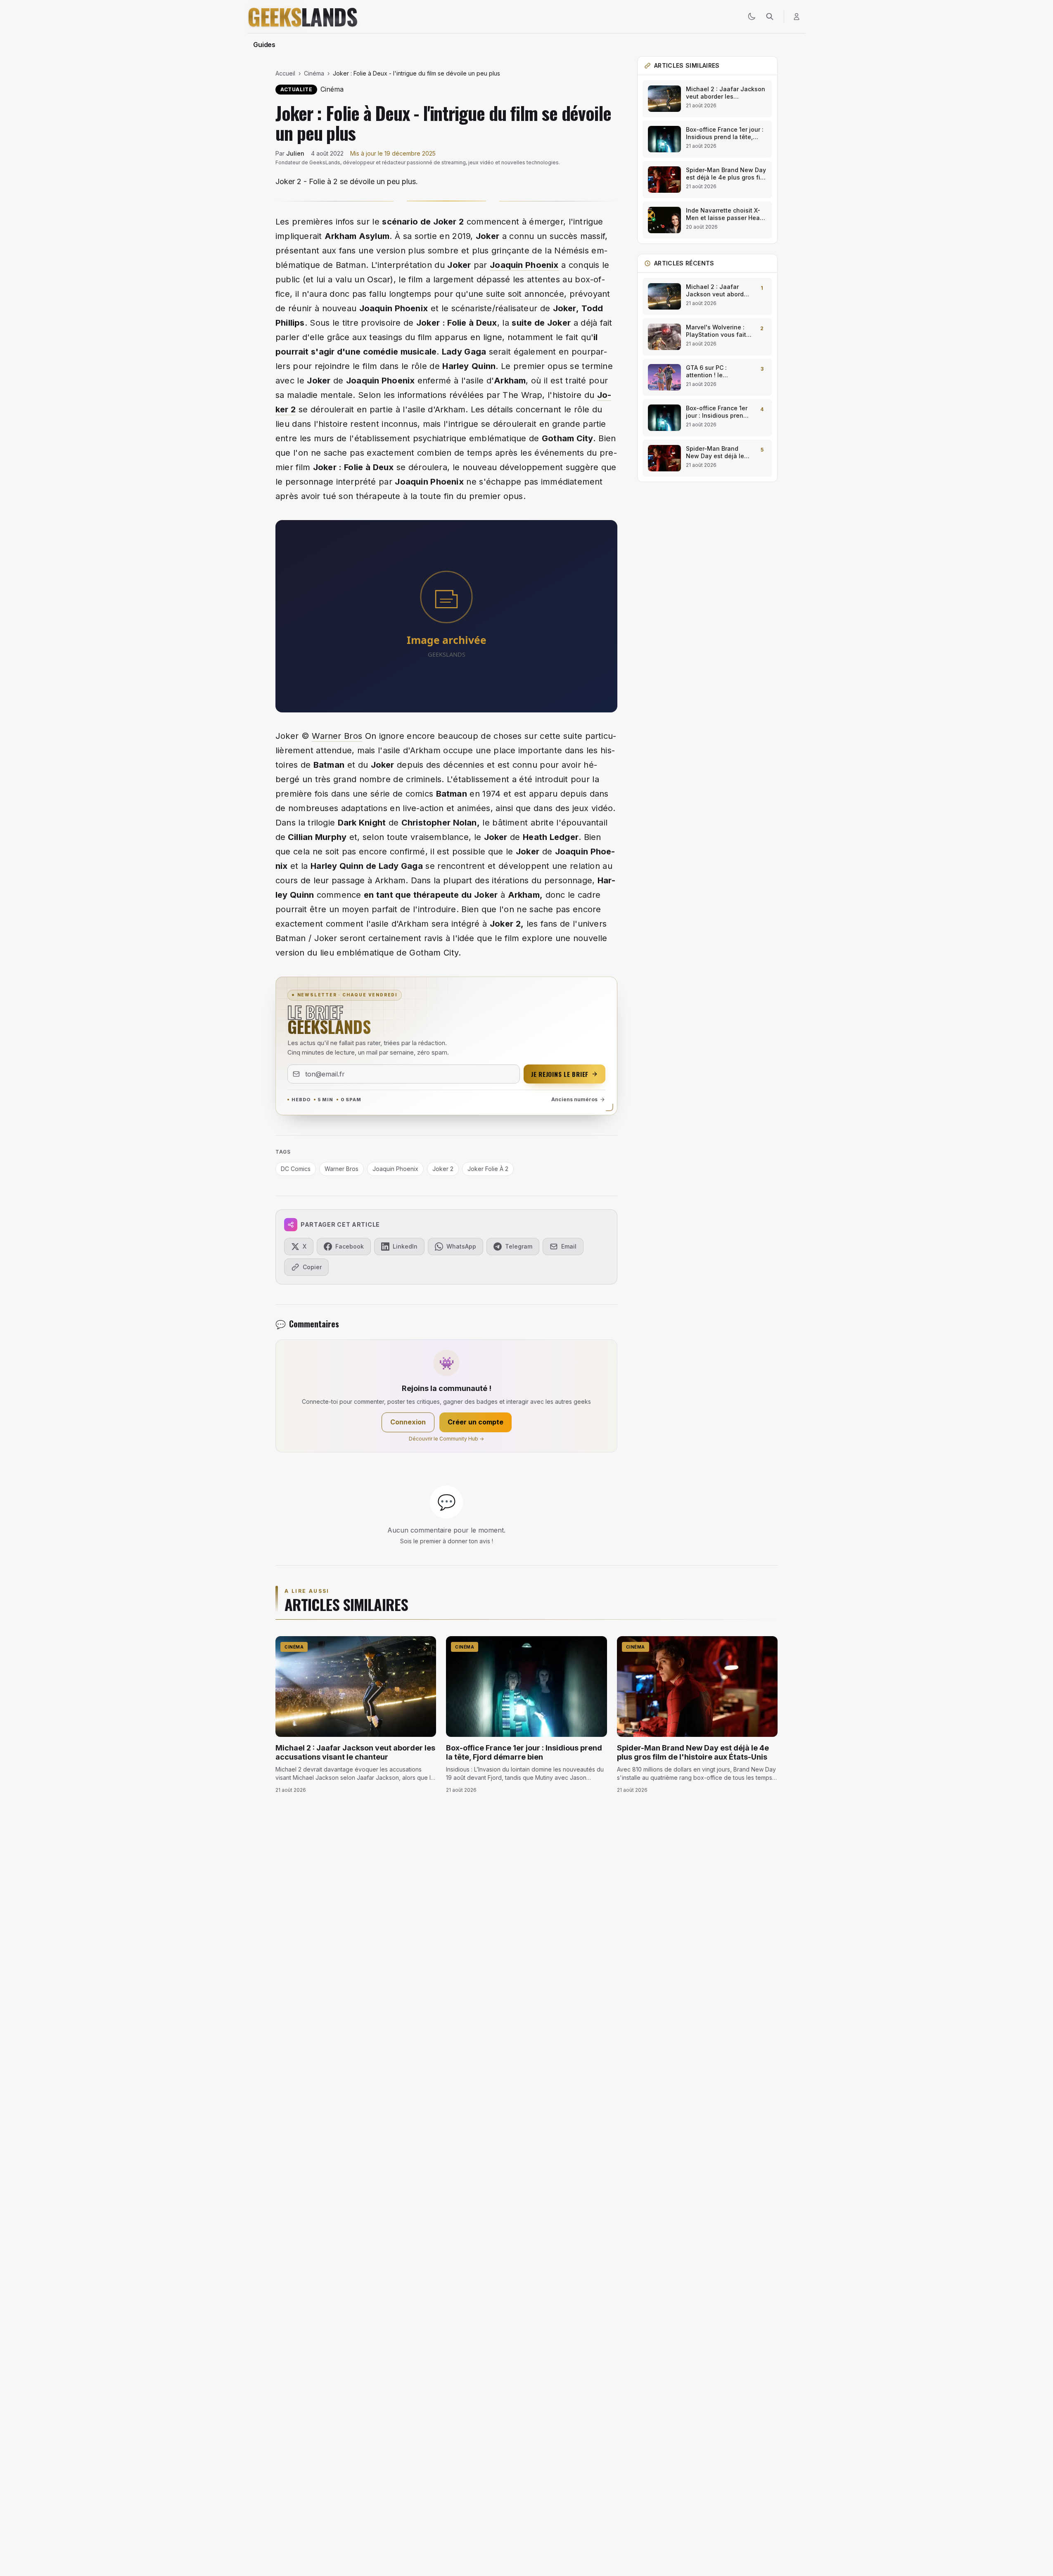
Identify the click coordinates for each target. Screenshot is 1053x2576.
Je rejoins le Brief (560, 1074)
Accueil (285, 73)
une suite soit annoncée (516, 294)
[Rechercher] (770, 17)
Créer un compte (476, 1422)
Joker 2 (443, 1169)
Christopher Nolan (439, 823)
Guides (264, 45)
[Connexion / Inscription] (797, 17)
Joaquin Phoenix (524, 265)
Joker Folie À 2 (488, 1169)
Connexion (408, 1422)
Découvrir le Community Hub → (446, 1439)
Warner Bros (337, 736)
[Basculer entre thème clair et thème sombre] (752, 17)
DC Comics (296, 1169)
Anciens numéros (574, 1099)
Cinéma (314, 73)
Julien (295, 153)
